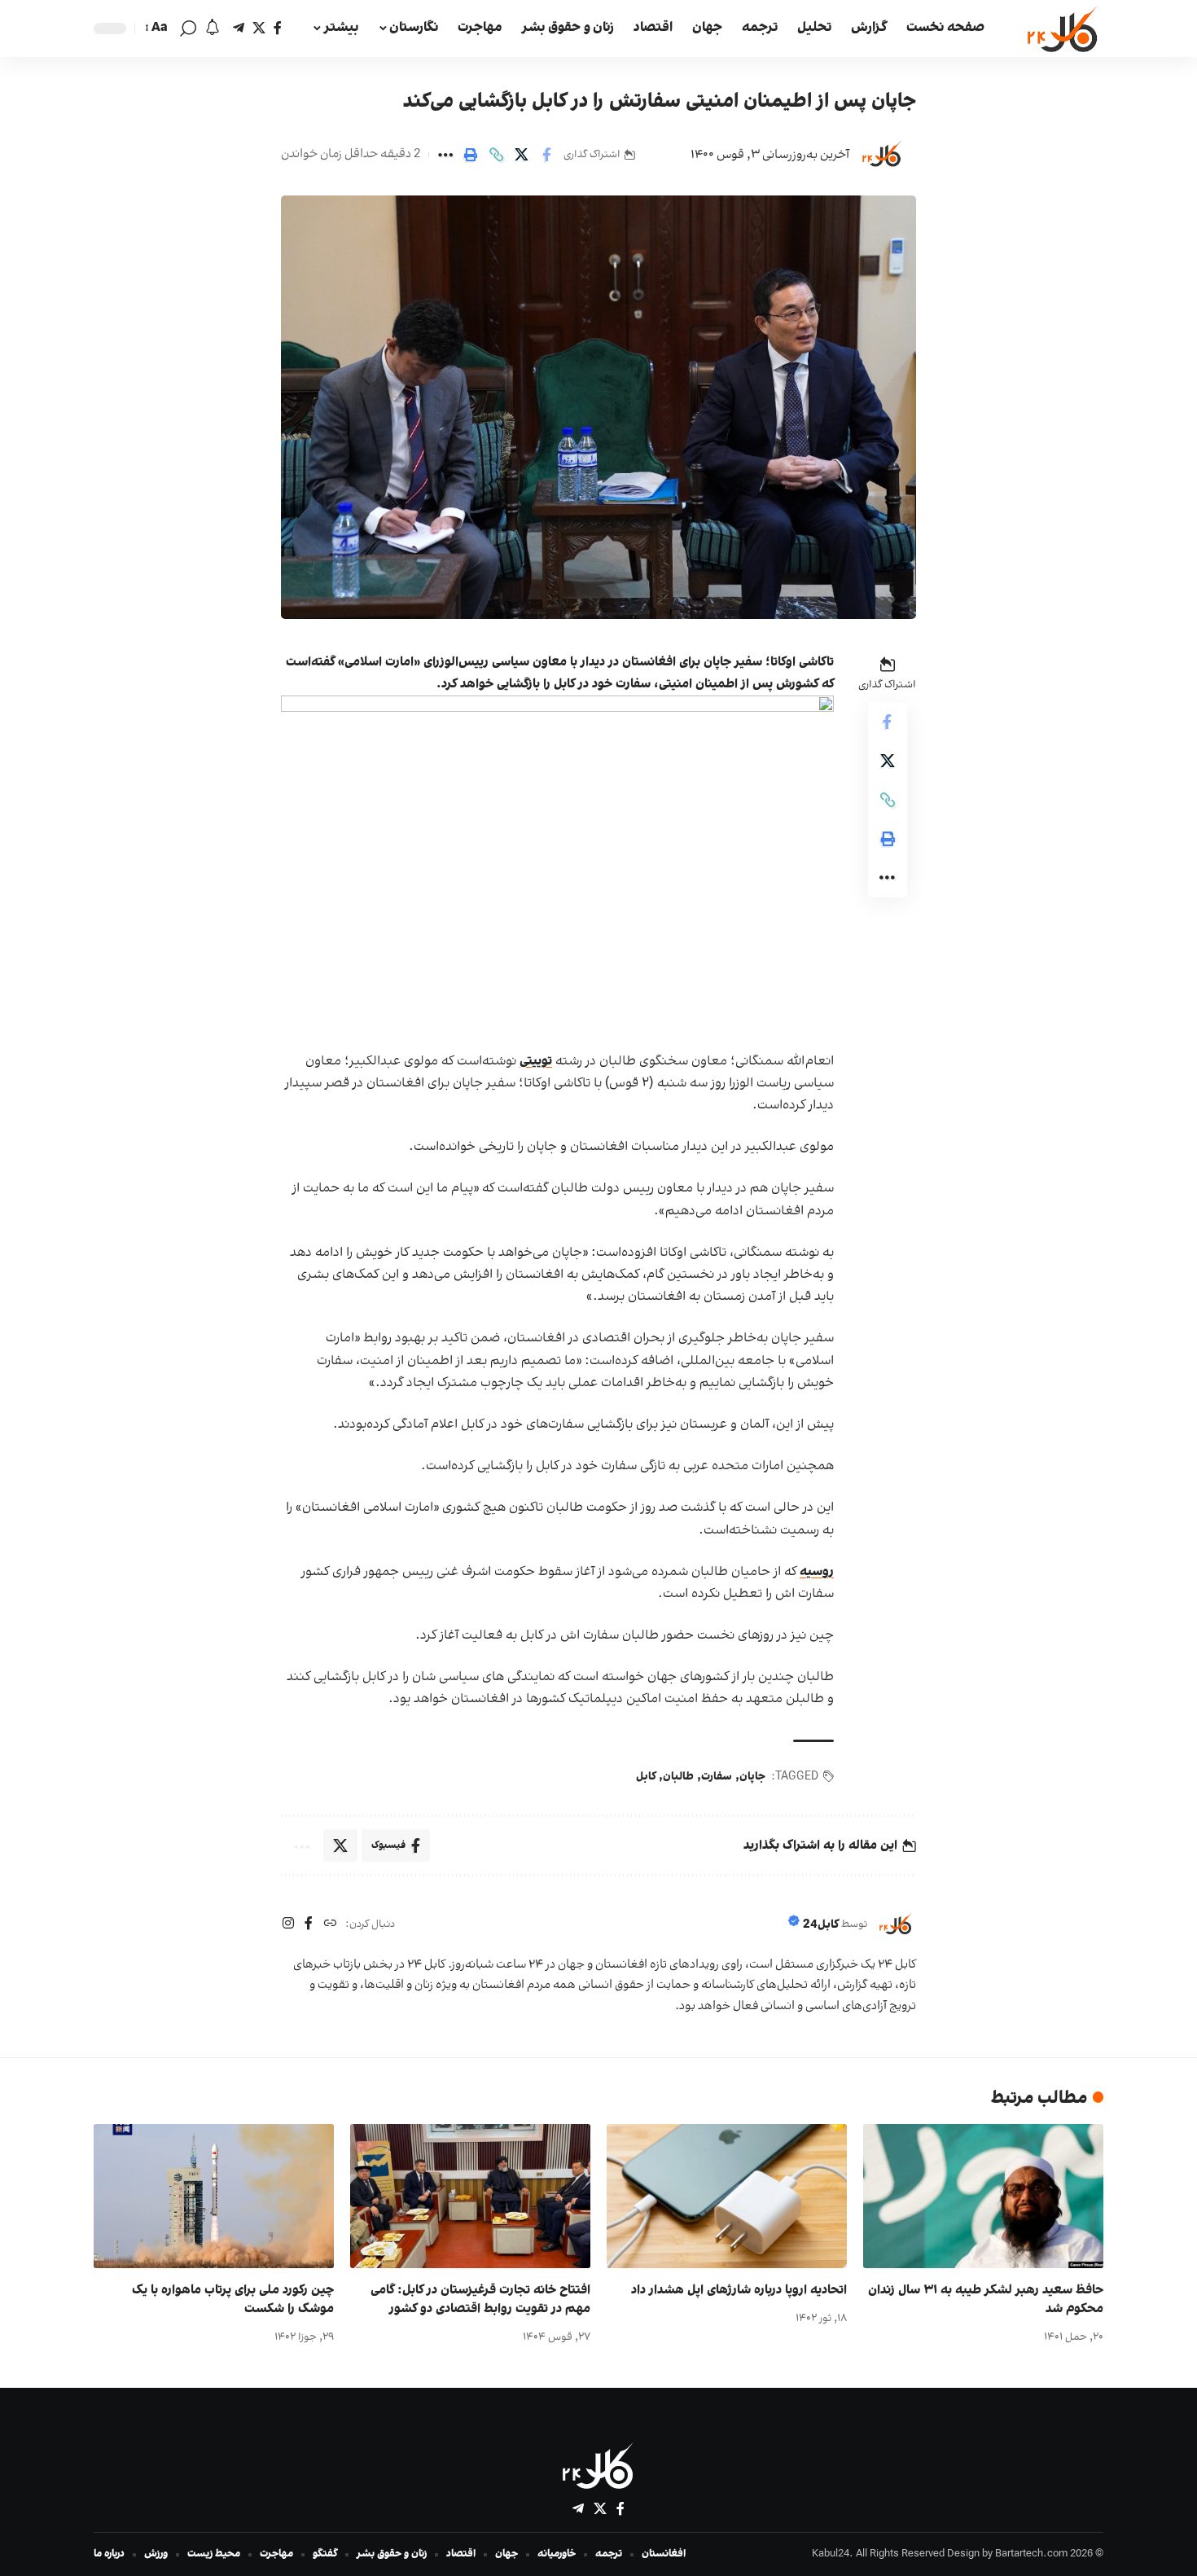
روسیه (817, 1572)
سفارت (717, 1777)
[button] (188, 29)
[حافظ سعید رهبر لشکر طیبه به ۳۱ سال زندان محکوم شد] (983, 2196)
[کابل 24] (1063, 29)
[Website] (330, 1925)
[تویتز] (259, 28)
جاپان (752, 1777)
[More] (445, 155)
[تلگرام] (239, 28)
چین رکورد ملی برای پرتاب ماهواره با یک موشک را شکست (233, 2300)
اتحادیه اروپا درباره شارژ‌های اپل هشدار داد (739, 2290)
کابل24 (821, 1925)
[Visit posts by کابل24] (882, 155)
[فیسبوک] (278, 28)
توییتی (536, 1061)
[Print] (471, 155)
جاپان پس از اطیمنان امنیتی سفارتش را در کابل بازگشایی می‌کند (660, 102)
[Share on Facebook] (546, 155)
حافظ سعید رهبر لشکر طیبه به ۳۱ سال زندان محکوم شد (986, 2300)
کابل (646, 1777)
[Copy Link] (496, 155)
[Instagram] (288, 1925)
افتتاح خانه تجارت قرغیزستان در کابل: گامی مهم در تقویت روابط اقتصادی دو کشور (480, 2300)
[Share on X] (521, 155)
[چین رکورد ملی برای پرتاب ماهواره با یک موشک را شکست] (214, 2196)
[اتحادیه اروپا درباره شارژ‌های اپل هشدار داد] (727, 2196)
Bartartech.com (1031, 2554)
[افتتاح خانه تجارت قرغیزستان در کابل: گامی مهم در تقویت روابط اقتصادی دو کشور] (470, 2196)
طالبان (678, 1777)
